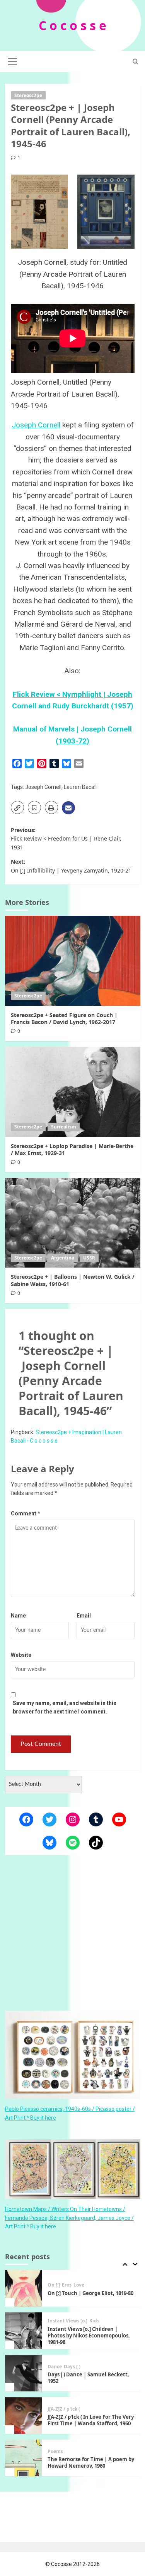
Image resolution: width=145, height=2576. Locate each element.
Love (92, 2452)
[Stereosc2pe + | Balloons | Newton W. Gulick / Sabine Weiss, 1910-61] (73, 1223)
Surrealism (64, 1127)
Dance (55, 2324)
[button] (13, 61)
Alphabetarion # (66, 2452)
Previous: (66, 839)
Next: (71, 866)
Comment (26, 1513)
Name (18, 1616)
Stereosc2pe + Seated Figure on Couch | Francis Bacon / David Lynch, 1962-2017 (64, 1018)
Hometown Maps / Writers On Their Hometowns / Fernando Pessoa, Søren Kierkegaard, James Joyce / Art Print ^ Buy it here (69, 2218)
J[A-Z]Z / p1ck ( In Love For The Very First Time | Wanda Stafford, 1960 (91, 2378)
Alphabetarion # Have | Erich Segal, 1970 (84, 2463)
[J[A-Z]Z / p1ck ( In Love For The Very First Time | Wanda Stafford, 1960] (23, 2373)
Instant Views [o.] (67, 2278)
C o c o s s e (72, 25)
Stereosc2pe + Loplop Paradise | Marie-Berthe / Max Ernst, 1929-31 (72, 1149)
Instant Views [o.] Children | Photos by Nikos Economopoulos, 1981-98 (89, 2293)
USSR (89, 1258)
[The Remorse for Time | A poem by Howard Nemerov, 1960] (23, 2415)
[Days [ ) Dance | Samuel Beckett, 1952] (23, 2331)
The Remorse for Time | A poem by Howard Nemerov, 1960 (91, 2420)
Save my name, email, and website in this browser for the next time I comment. (65, 1707)
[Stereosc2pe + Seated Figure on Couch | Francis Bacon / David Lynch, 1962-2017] (73, 961)
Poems (55, 2409)
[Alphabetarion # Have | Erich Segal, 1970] (23, 2458)
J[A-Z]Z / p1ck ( (64, 2367)
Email (84, 1616)
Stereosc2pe (28, 95)
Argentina (63, 1258)
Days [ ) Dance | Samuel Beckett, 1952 (88, 2335)
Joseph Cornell (36, 425)
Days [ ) (72, 2324)
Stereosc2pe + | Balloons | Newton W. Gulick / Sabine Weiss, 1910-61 (73, 1280)
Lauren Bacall (80, 787)
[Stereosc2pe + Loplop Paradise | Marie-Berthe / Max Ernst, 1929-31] (73, 1092)
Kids (94, 2278)
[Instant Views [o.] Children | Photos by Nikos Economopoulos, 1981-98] (23, 2288)
